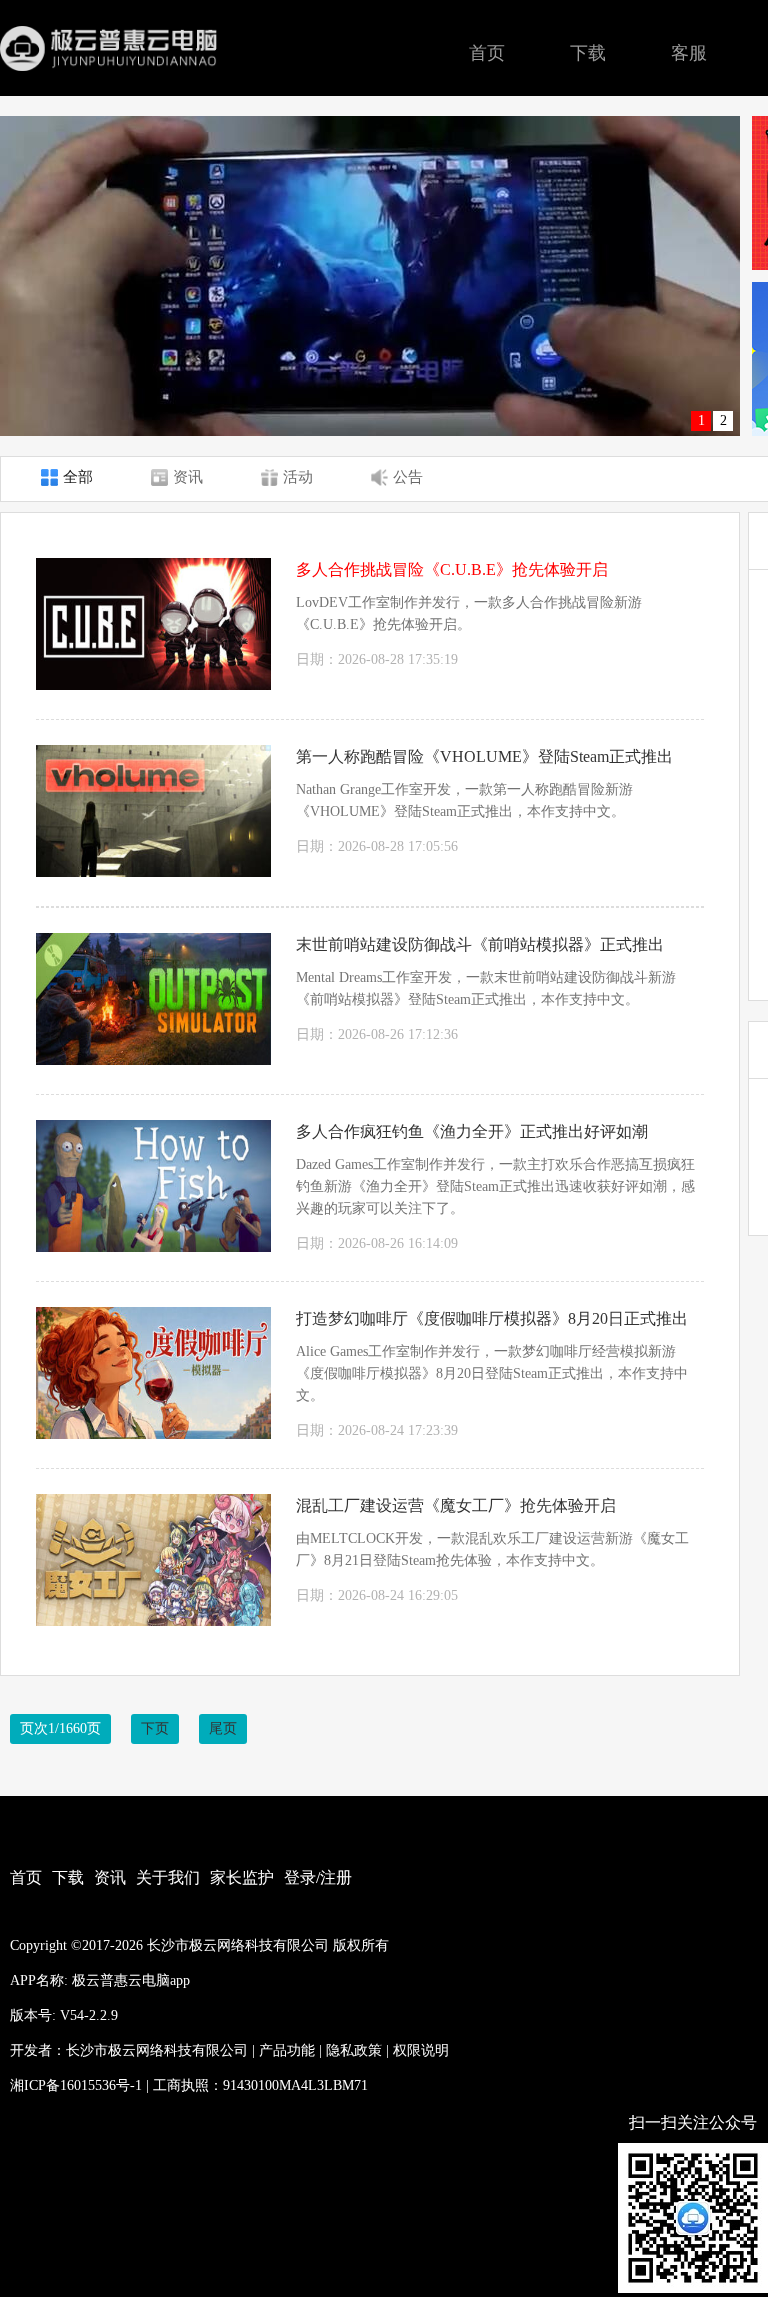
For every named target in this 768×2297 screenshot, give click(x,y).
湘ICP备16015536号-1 (76, 2085)
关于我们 (168, 1877)
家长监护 (242, 1877)
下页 (155, 1728)
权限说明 (421, 2050)
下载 (588, 53)
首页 (487, 53)
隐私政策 (354, 2050)
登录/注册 (318, 1877)
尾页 (223, 1728)
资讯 (110, 1877)
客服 (689, 53)
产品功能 (287, 2050)
